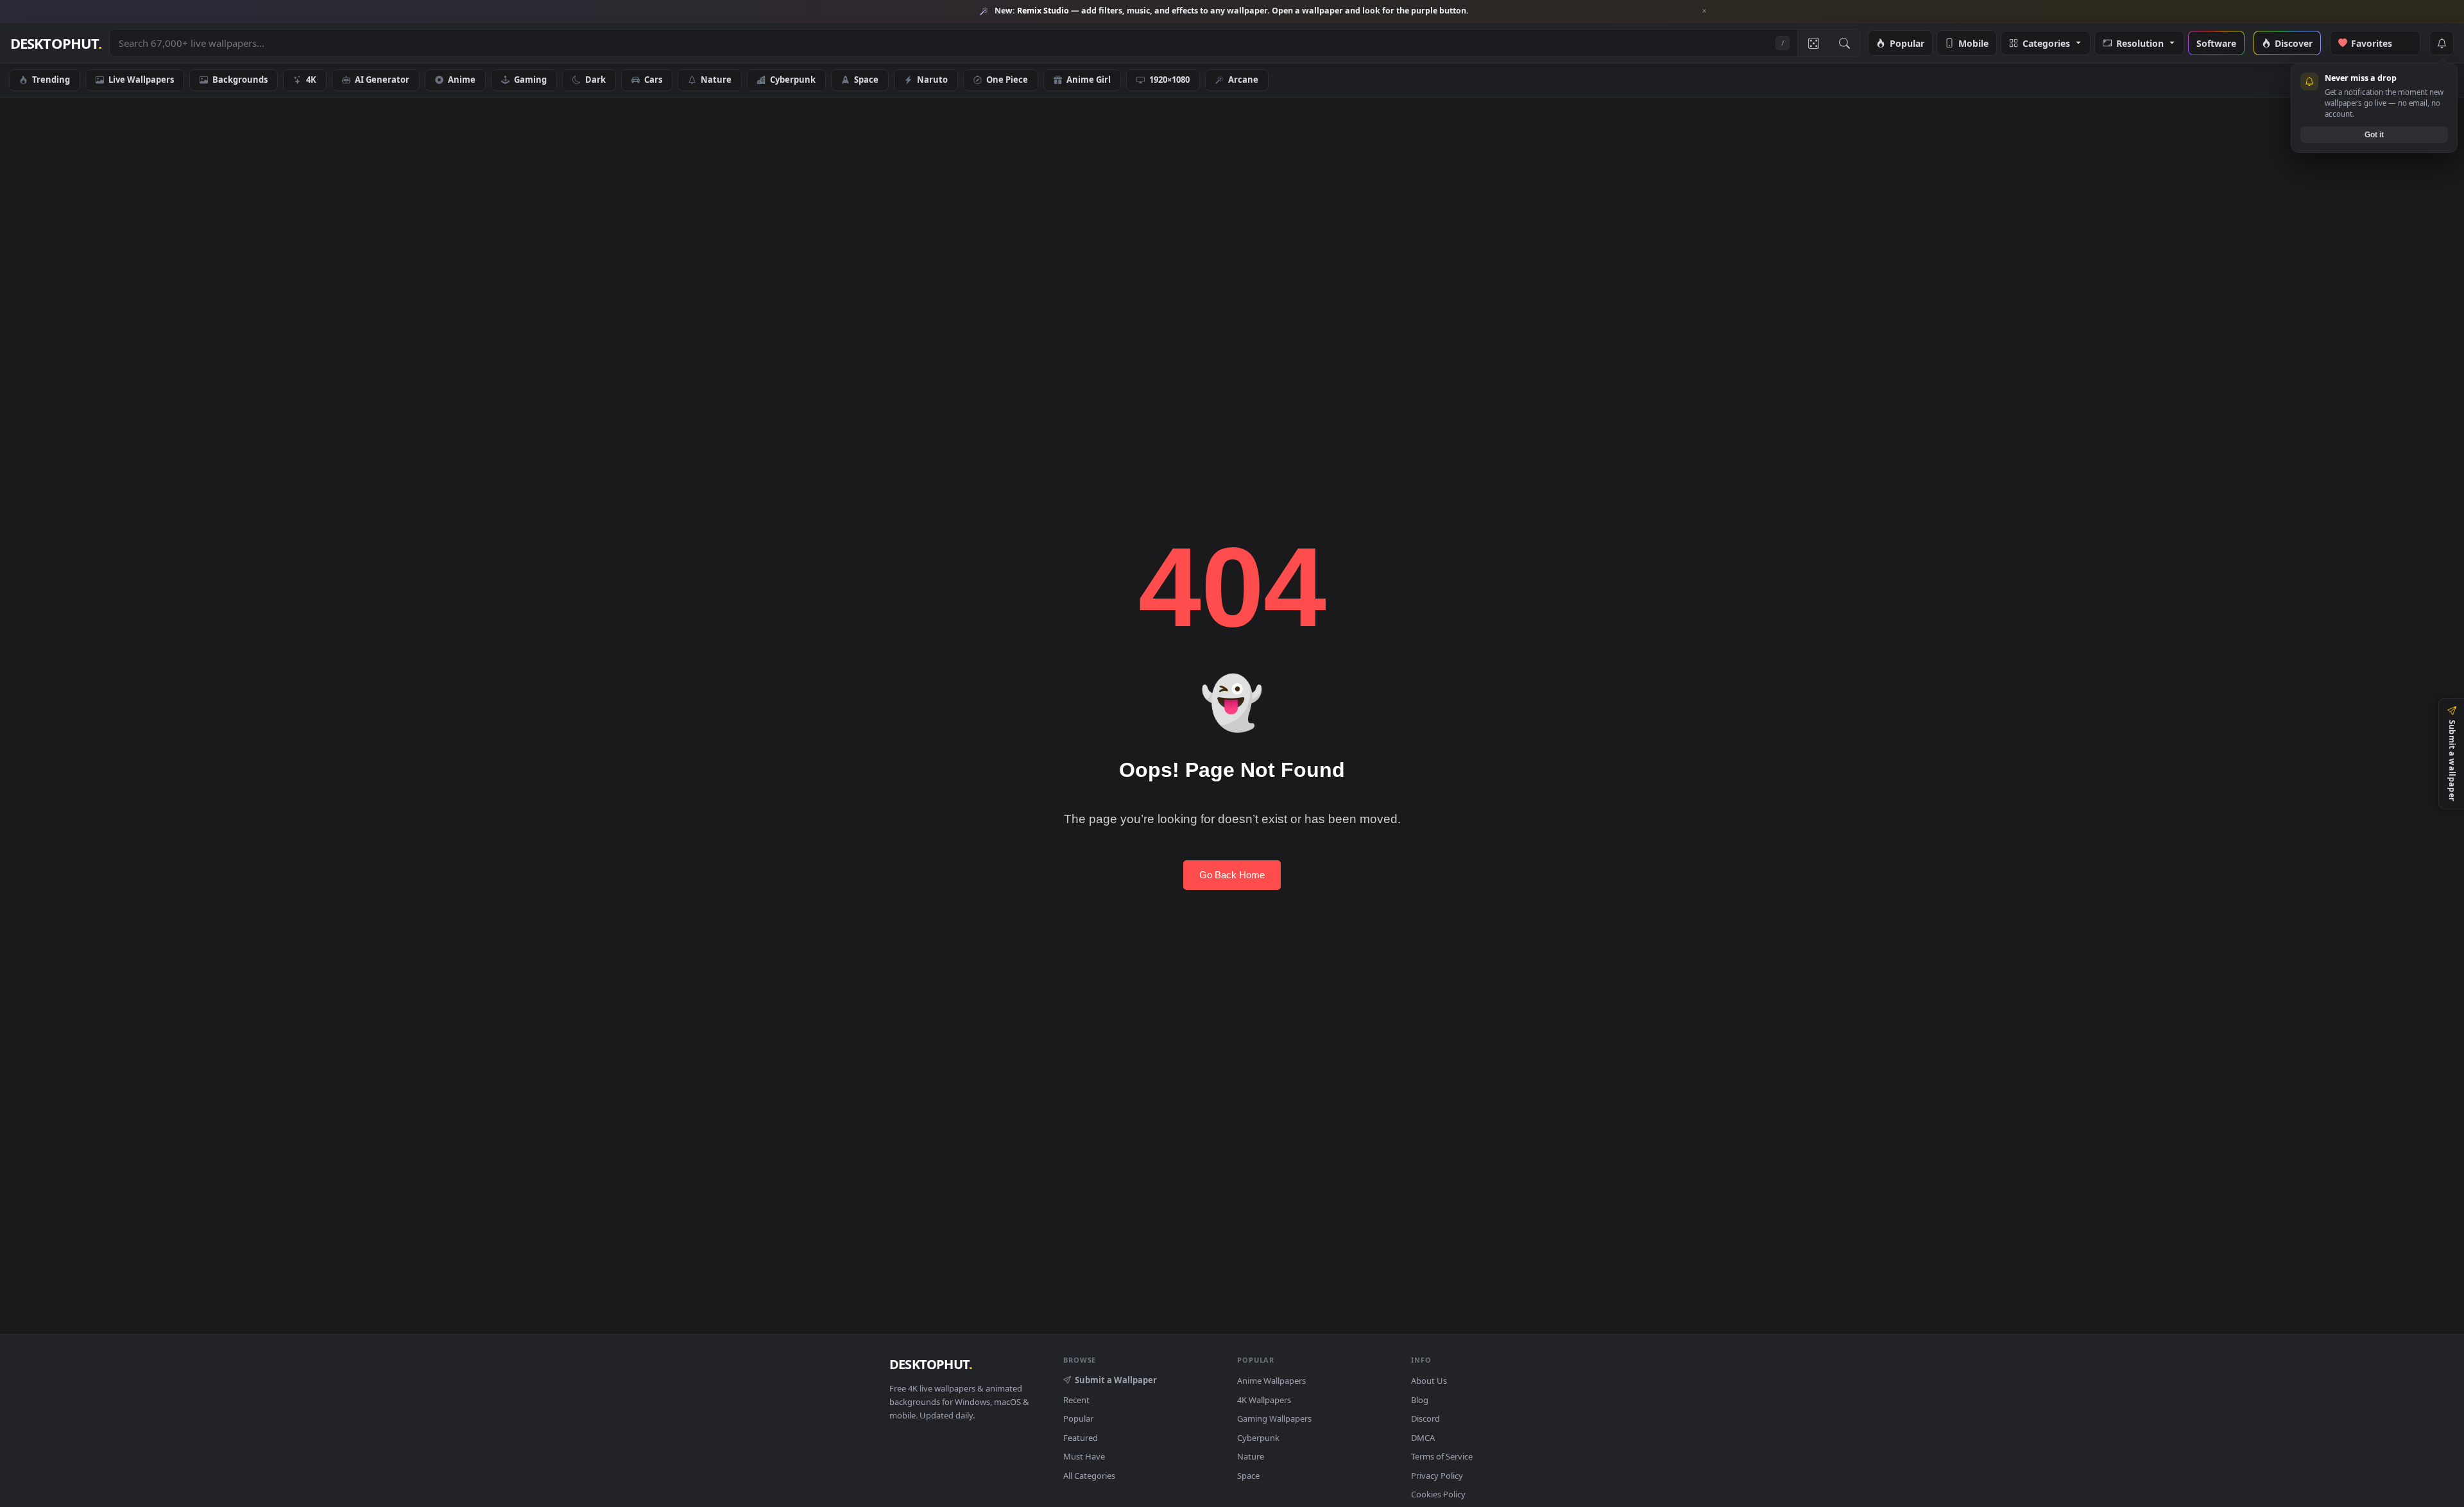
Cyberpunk (793, 80)
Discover (2294, 43)
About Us (1429, 1381)
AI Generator (382, 80)
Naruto (932, 80)
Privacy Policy (1437, 1476)
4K (311, 80)
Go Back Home (1232, 875)
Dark (595, 80)
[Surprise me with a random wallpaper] (1813, 43)
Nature (716, 80)
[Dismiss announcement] (1704, 11)
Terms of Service (1442, 1456)
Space (866, 80)
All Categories (1089, 1476)
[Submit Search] (1844, 43)
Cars (653, 80)
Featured (1081, 1438)
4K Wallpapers (1264, 1400)
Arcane (1243, 80)
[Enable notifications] (2442, 43)
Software (2216, 43)
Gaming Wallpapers (1274, 1418)
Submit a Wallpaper (1116, 1380)
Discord (1425, 1418)
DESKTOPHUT (931, 1364)
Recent (1076, 1400)
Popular (1907, 43)
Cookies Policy (1438, 1494)
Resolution (2140, 43)
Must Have (1084, 1456)
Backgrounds (240, 80)
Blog (1420, 1400)
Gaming (530, 80)
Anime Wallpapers (1271, 1381)
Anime (462, 80)
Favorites (2379, 43)
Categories (2046, 43)
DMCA (1423, 1438)
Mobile (1973, 43)
